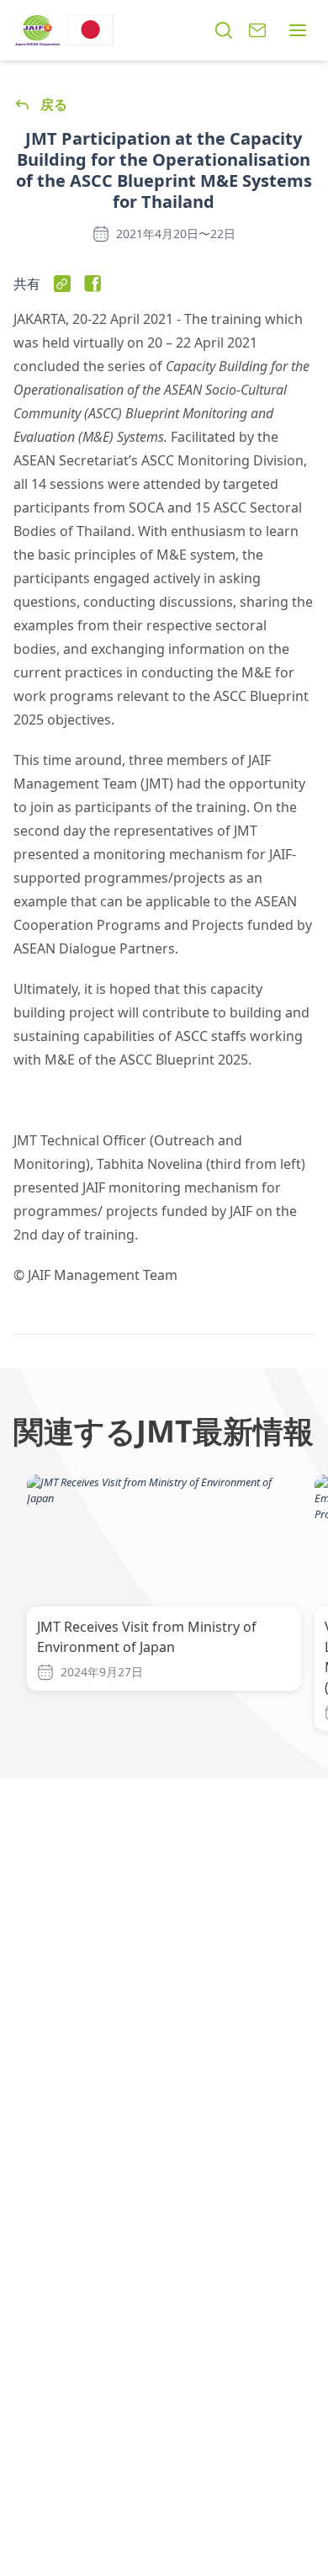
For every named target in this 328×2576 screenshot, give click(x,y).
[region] (164, 1606)
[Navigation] (298, 30)
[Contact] (257, 30)
